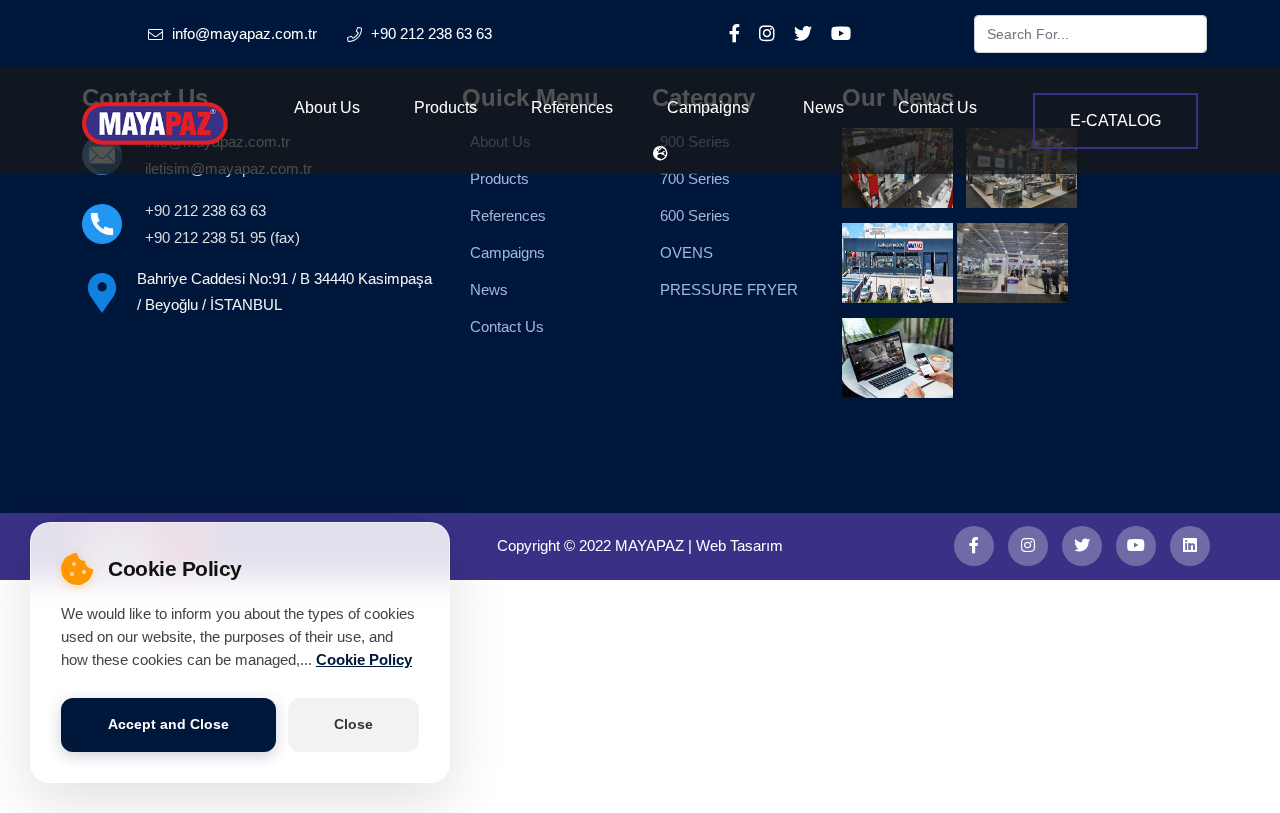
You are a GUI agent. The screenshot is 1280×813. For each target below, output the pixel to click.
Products (445, 107)
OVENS (686, 252)
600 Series (695, 215)
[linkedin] (1190, 546)
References (572, 107)
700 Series (695, 178)
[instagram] (1028, 546)
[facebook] (974, 546)
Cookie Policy (364, 661)
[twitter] (1082, 546)
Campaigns (708, 107)
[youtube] (1136, 546)
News (823, 107)
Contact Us (937, 107)
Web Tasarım (739, 545)
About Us (327, 107)
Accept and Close (168, 724)
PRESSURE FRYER (729, 289)
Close (353, 724)
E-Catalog (1115, 120)
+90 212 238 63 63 (205, 210)
